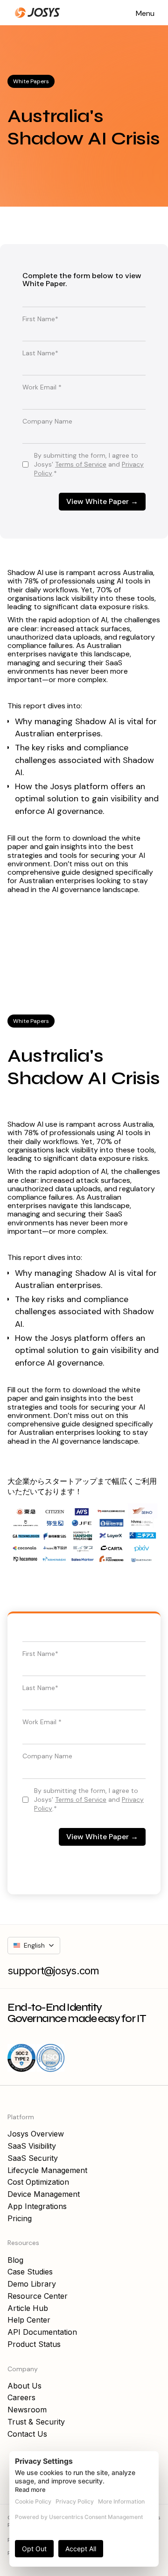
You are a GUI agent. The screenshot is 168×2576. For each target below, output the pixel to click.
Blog (15, 2260)
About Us (24, 2386)
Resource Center (38, 2296)
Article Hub (28, 2308)
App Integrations (37, 2206)
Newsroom (27, 2410)
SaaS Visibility (32, 2146)
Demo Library (32, 2284)
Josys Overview (36, 2134)
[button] (145, 13)
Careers (21, 2397)
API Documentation (42, 2332)
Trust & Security (36, 2422)
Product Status (34, 2344)
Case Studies (30, 2272)
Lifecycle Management (47, 2170)
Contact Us (27, 2434)
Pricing (20, 2218)
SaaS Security (33, 2158)
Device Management (44, 2194)
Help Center (29, 2320)
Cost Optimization (38, 2182)
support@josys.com (53, 1971)
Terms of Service (81, 464)
